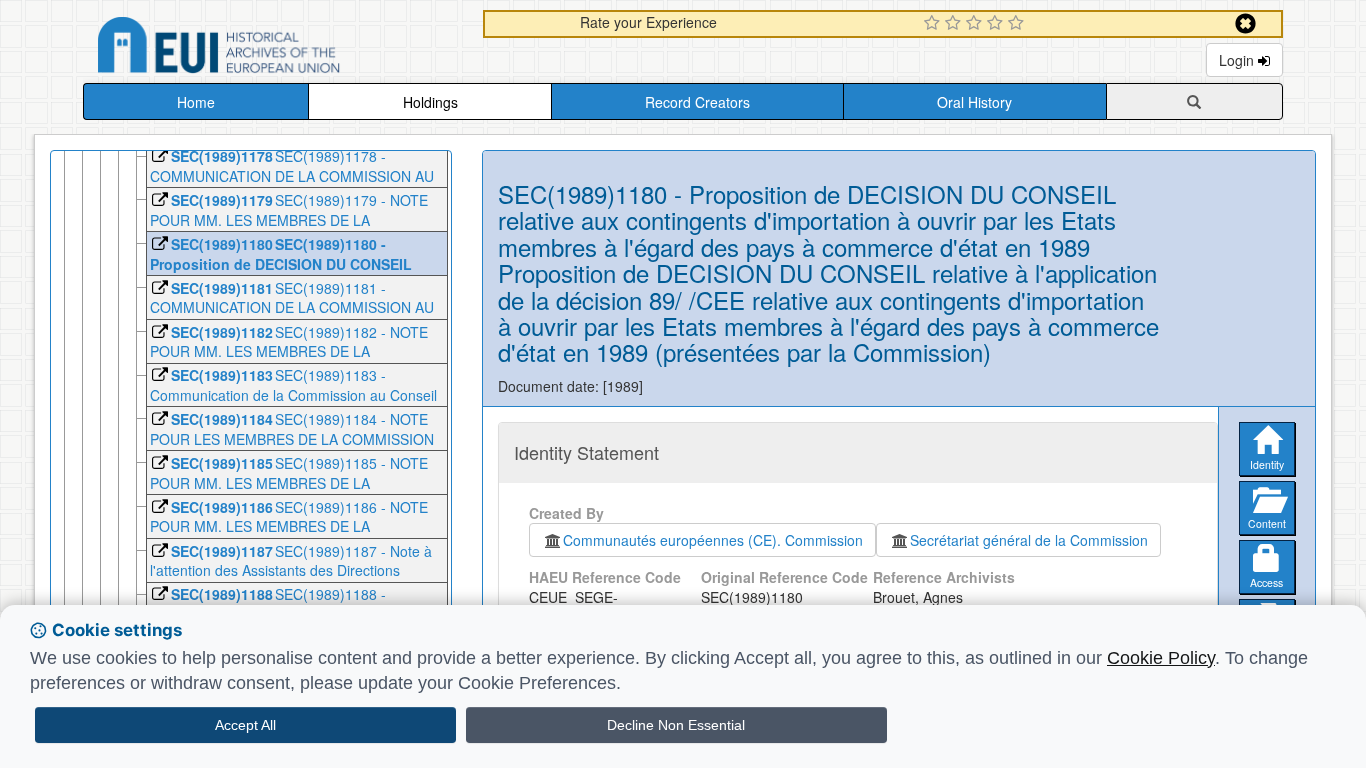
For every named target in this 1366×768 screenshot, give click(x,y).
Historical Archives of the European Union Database (275, 48)
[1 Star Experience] (934, 24)
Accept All (245, 725)
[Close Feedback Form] (1245, 23)
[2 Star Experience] (955, 24)
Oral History (974, 102)
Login (1238, 60)
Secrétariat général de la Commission (1029, 540)
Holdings (430, 102)
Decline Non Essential (676, 725)
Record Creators (697, 102)
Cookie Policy (1161, 658)
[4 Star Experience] (997, 24)
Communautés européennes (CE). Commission (713, 540)
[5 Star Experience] (1018, 24)
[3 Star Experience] (976, 24)
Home (196, 102)
